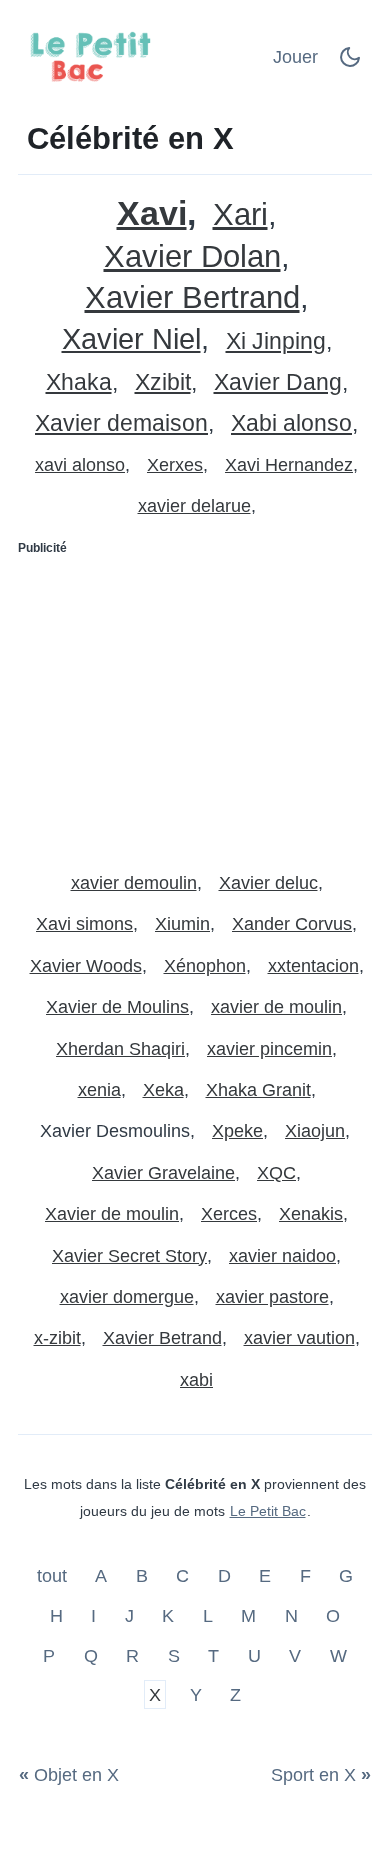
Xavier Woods (86, 966)
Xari (240, 214)
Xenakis (311, 1214)
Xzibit (163, 382)
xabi (196, 1380)
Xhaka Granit (258, 1090)
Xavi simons (84, 924)
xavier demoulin (134, 883)
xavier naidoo (282, 1256)
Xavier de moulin (112, 1214)
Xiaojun (315, 1131)
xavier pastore (272, 1297)
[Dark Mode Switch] (350, 63)
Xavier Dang (278, 382)
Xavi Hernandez (289, 465)
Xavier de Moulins (117, 1007)
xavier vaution (299, 1338)
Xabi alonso (291, 423)
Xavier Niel (131, 339)
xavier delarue (194, 506)
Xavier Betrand (162, 1338)
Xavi (152, 213)
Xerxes (175, 465)
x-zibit (57, 1338)
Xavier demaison (121, 423)
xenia (99, 1090)
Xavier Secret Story (129, 1256)
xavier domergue (127, 1297)
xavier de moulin (276, 1007)
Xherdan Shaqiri (120, 1049)
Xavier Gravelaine (163, 1173)
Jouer (295, 57)
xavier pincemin (269, 1049)
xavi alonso (80, 465)
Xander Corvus (292, 924)
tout (54, 1576)
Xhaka (79, 382)
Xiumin (182, 924)
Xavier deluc (268, 883)
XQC (276, 1173)
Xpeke (237, 1131)
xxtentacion (313, 966)
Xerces (229, 1214)
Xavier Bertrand (192, 297)
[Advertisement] (195, 705)
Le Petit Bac (268, 1511)
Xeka (163, 1090)
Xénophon (205, 966)
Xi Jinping (276, 341)
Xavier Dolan (192, 256)
